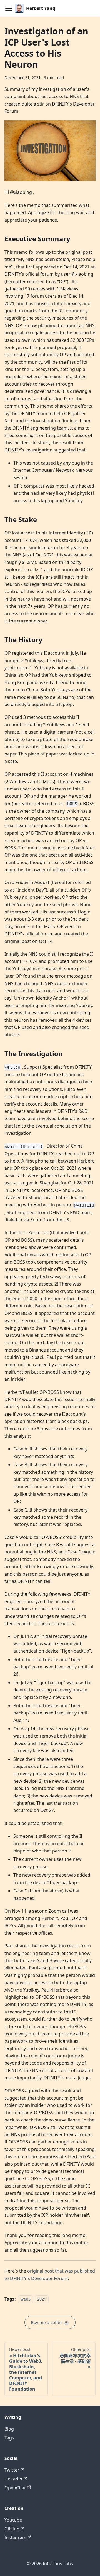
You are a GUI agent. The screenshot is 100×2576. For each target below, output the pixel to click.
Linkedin (13, 2479)
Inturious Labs (58, 2564)
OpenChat (15, 2488)
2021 (42, 2299)
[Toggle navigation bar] (9, 8)
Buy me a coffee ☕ (50, 2322)
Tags (9, 2438)
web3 (26, 2299)
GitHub (12, 2529)
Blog (9, 2429)
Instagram (15, 2538)
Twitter (12, 2470)
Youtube (13, 2520)
